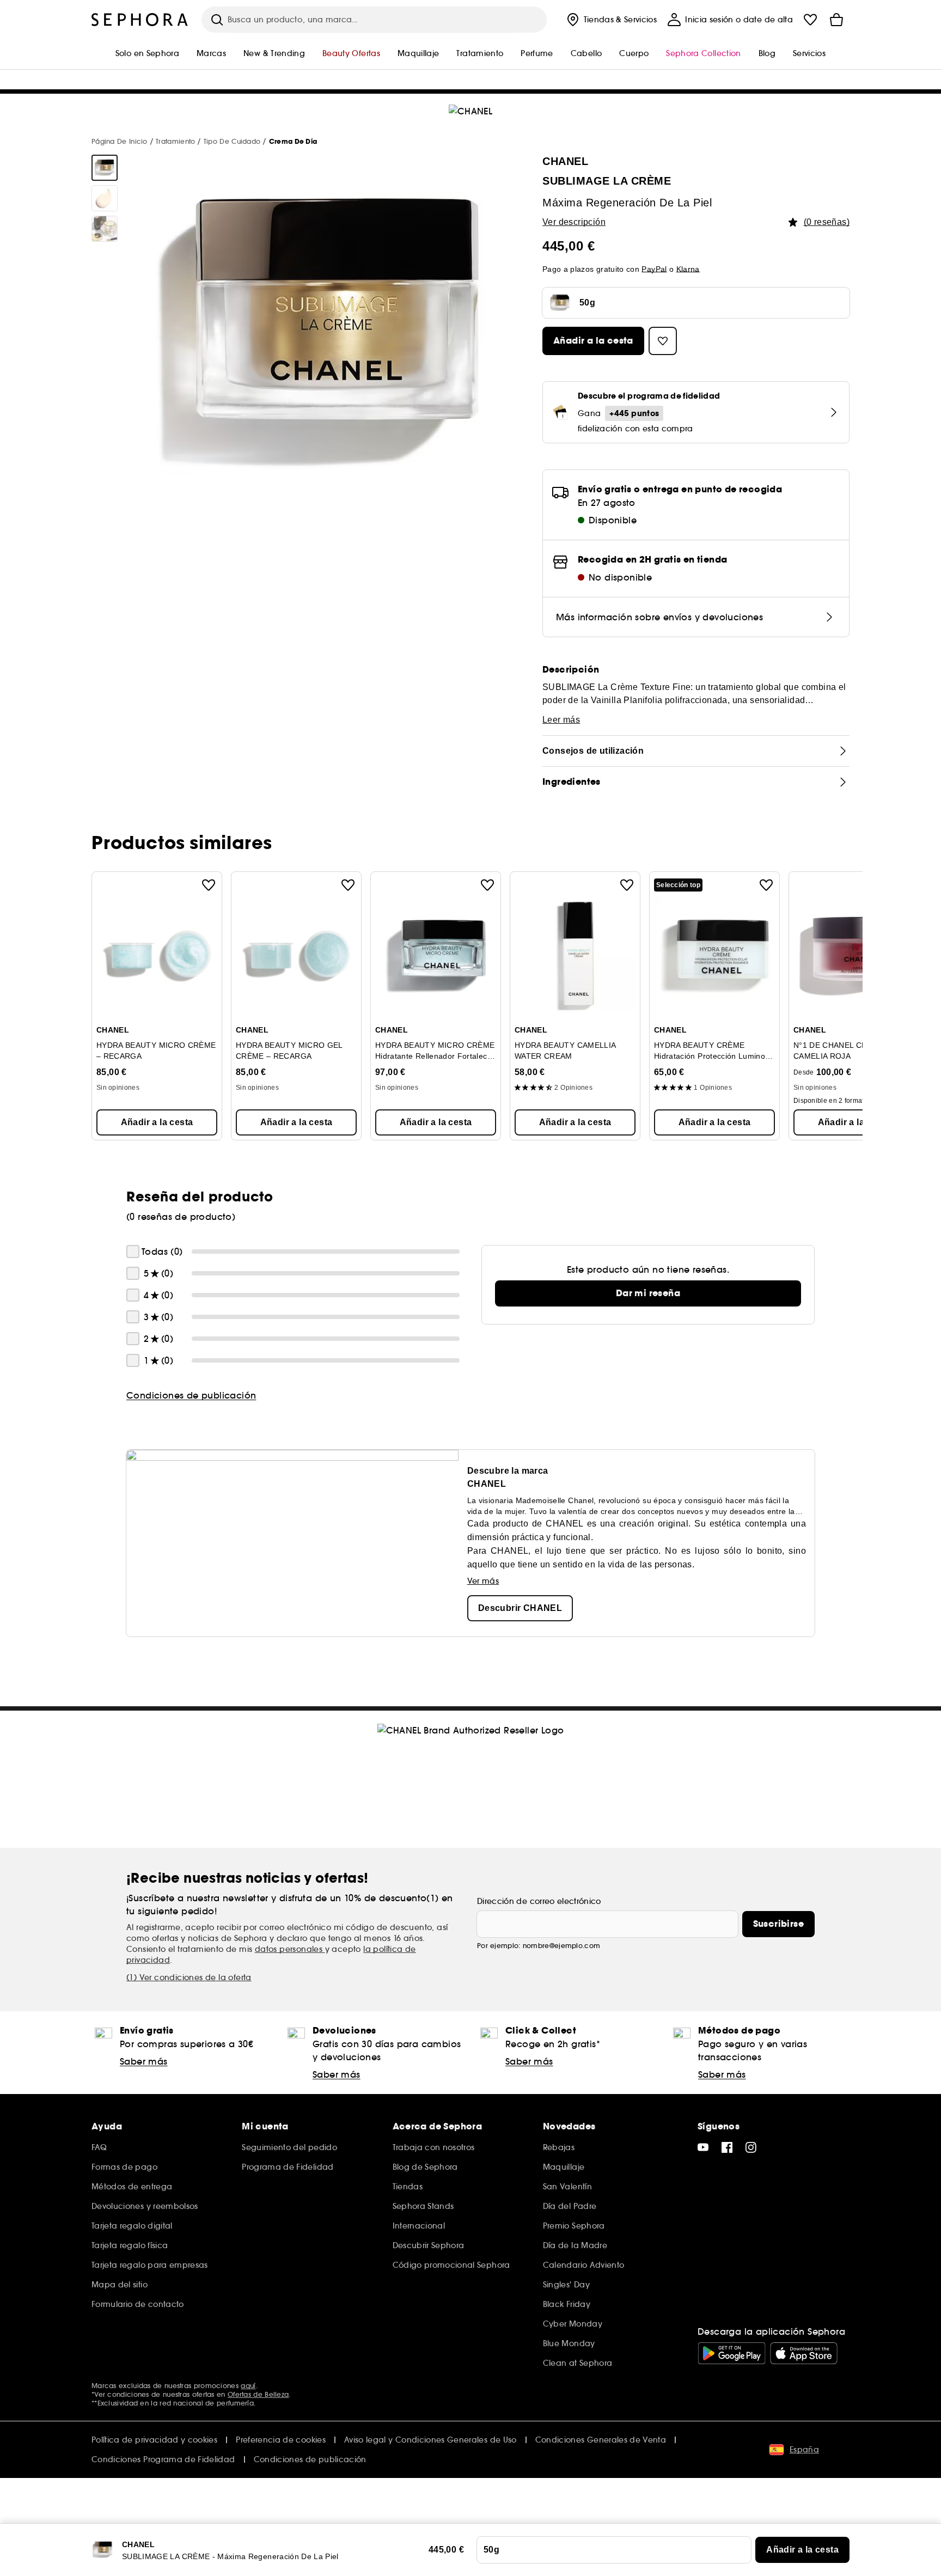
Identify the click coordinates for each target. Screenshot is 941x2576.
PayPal (654, 269)
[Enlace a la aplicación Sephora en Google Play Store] (732, 2353)
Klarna (688, 269)
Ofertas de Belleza (258, 2394)
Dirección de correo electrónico (539, 1901)
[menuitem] (611, 20)
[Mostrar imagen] (105, 168)
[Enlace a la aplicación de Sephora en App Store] (804, 2353)
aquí (248, 2386)
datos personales (290, 1949)
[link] (648, 1293)
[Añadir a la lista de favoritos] (209, 885)
